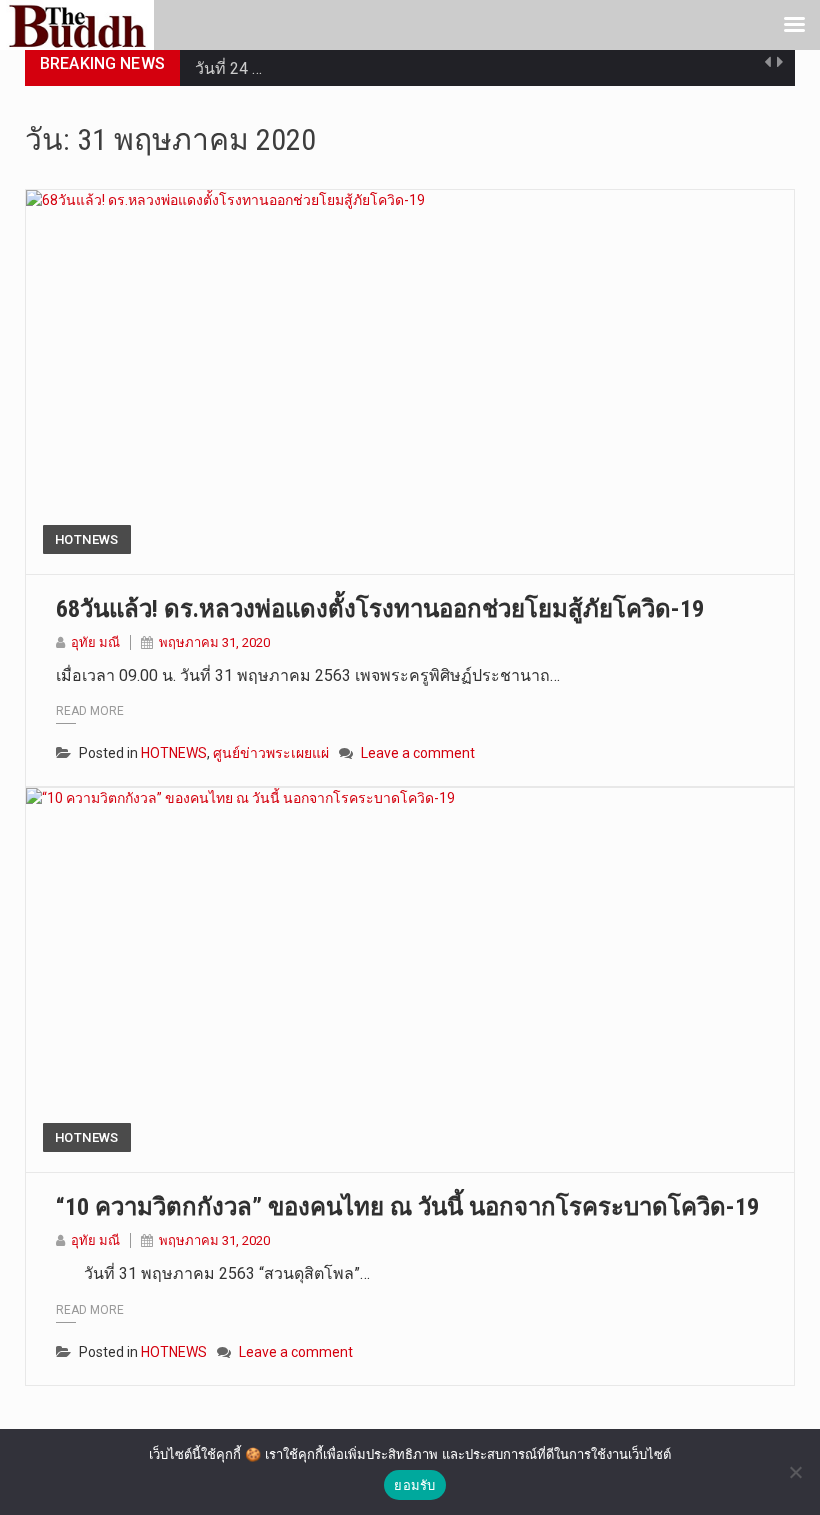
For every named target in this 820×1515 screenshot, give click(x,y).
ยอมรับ (414, 1485)
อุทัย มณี (95, 642)
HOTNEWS (87, 539)
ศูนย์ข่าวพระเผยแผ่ (271, 753)
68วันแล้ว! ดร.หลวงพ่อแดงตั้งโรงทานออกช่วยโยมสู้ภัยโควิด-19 (380, 609)
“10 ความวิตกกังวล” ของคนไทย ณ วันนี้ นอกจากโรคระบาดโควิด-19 (407, 1207)
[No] (795, 1472)
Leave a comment (418, 753)
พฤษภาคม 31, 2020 (214, 642)
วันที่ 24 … (228, 63)
